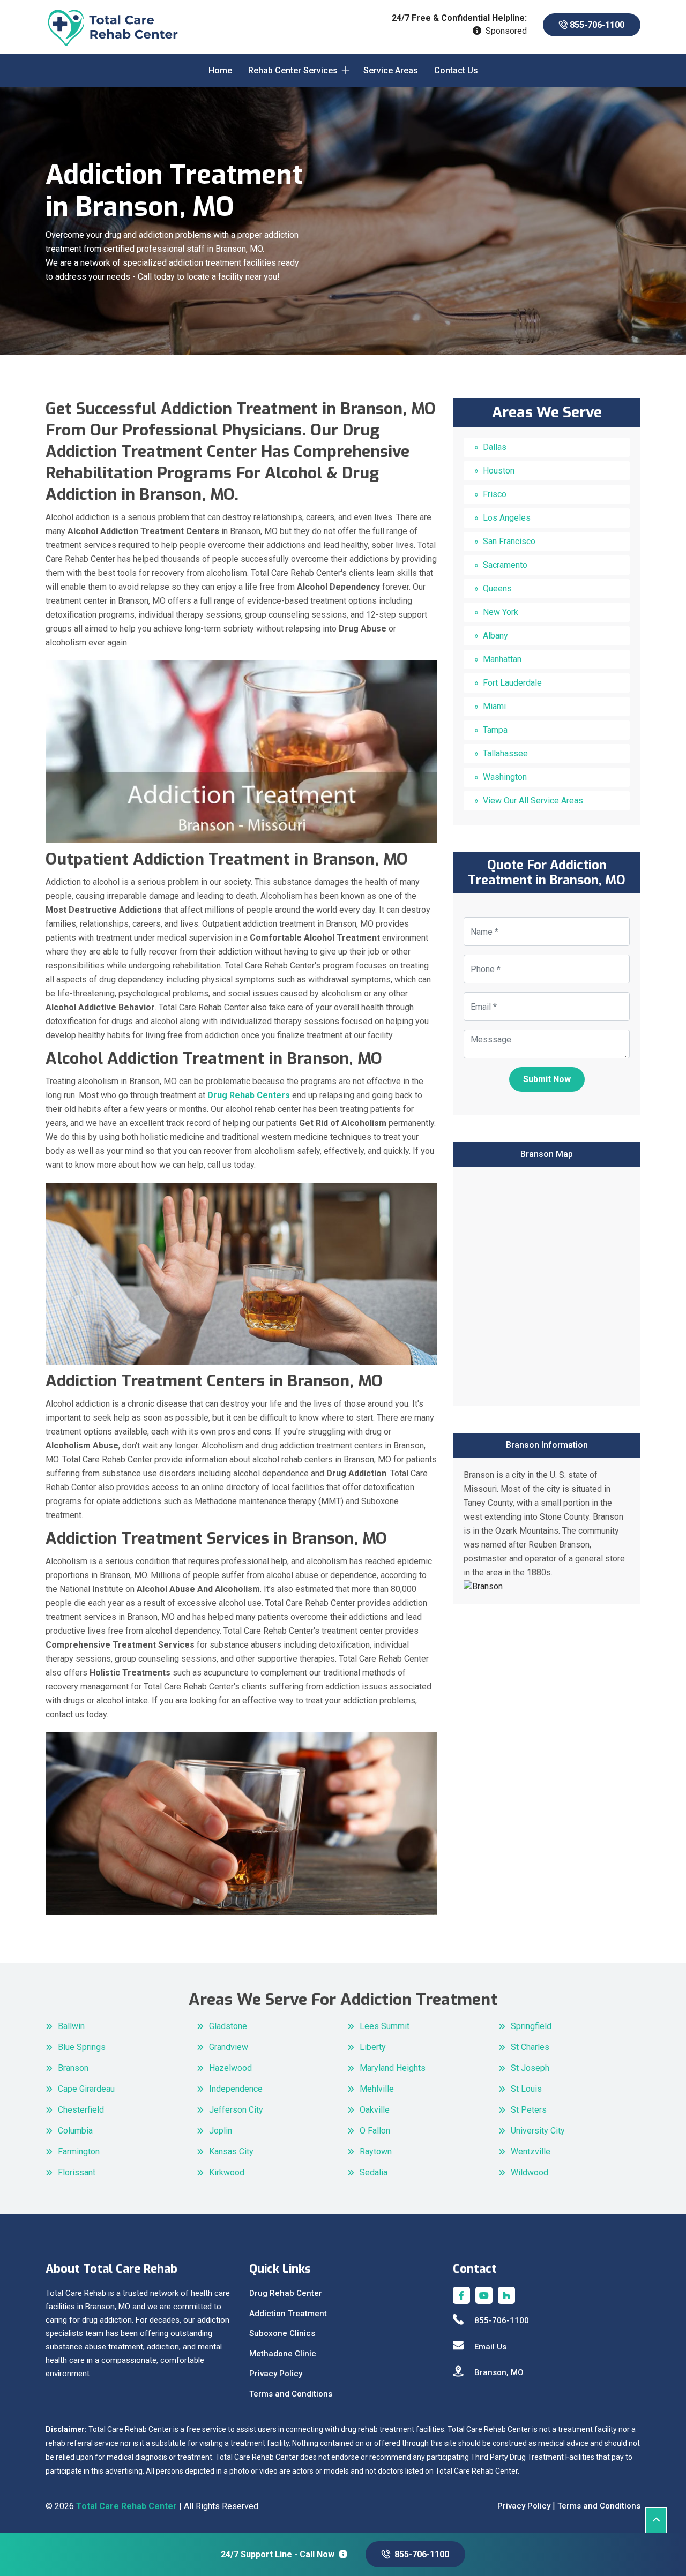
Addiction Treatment (288, 2314)
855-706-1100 (596, 25)
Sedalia (374, 2172)
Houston (499, 471)
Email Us (490, 2347)
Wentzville (531, 2151)
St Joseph (530, 2068)
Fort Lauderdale (512, 683)
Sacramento (505, 565)
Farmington (79, 2151)
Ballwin (71, 2026)
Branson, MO (499, 2372)
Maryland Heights (393, 2068)
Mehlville (377, 2089)
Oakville (375, 2110)
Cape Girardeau (86, 2089)
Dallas (495, 447)
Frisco (495, 494)
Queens (497, 588)
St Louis (526, 2089)
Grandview (229, 2047)
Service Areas (391, 70)
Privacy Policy (276, 2374)
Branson (73, 2068)
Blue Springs (82, 2047)
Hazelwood (230, 2068)
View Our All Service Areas (533, 801)
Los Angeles (507, 518)
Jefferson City (236, 2110)
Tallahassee (505, 753)
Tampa (495, 730)
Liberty (373, 2047)
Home (220, 70)
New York (501, 612)
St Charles (530, 2047)
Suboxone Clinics (282, 2333)
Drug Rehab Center (286, 2293)
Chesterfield (81, 2110)
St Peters (529, 2110)
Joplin (221, 2131)
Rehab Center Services (293, 70)
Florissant (77, 2172)
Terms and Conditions (291, 2394)
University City (538, 2131)
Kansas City (231, 2151)
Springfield (531, 2026)
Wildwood (530, 2172)
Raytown (376, 2151)
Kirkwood (227, 2172)
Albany (495, 636)
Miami (494, 706)
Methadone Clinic (283, 2354)
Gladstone (228, 2026)
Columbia (75, 2131)
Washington (505, 777)
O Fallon (375, 2131)
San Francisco (509, 541)
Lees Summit (385, 2026)
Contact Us (456, 70)
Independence (236, 2089)
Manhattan (502, 659)
